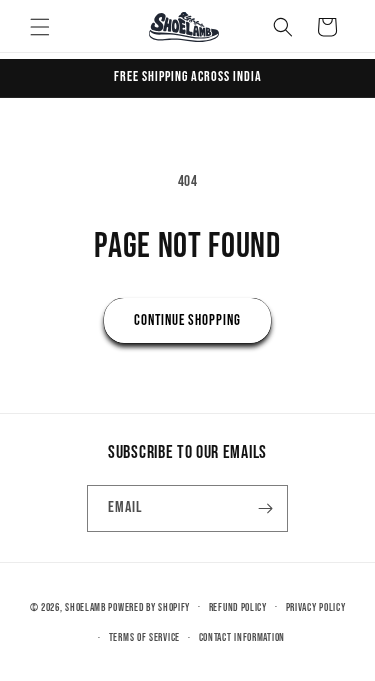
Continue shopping (187, 320)
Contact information (242, 637)
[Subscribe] (265, 508)
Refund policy (238, 607)
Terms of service (144, 637)
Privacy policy (316, 607)
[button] (40, 27)
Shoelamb (85, 606)
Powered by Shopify (149, 606)
